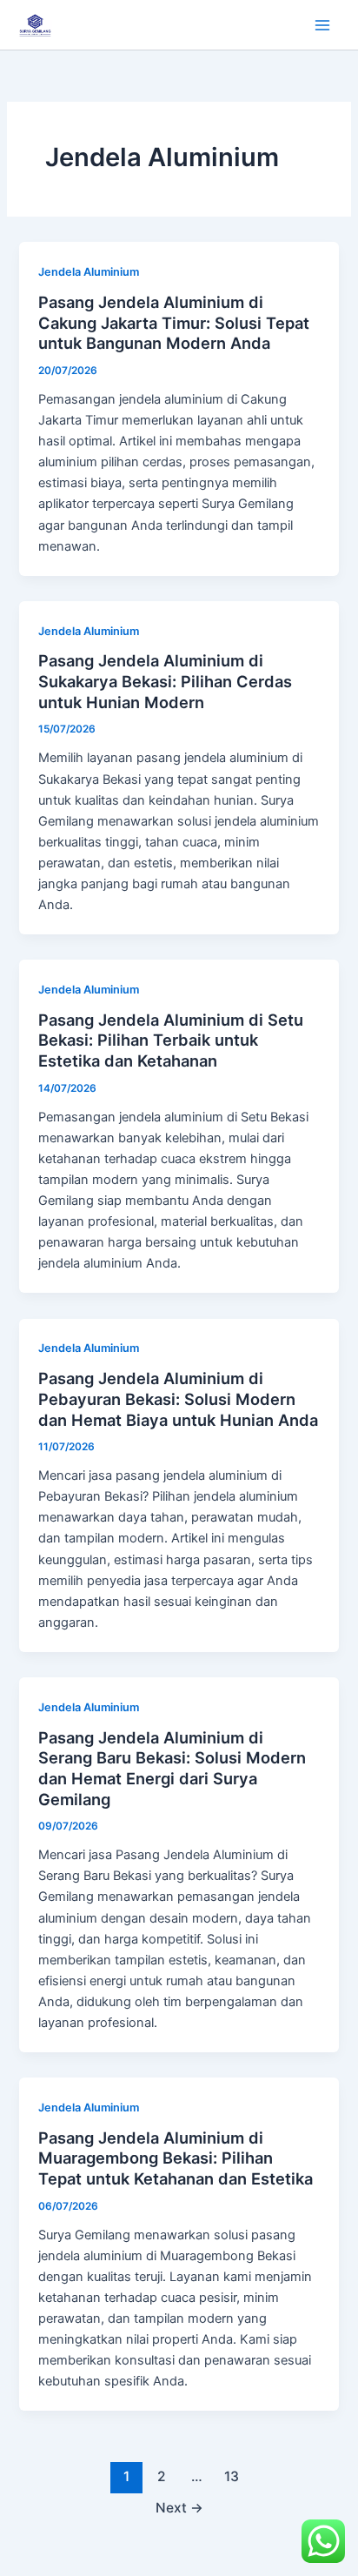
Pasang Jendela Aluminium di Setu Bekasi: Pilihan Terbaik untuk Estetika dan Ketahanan (171, 1040)
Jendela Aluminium (89, 272)
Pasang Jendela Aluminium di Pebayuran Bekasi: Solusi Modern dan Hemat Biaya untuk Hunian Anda (178, 1398)
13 (232, 2476)
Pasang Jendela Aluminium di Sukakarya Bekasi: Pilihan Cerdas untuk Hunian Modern (165, 681)
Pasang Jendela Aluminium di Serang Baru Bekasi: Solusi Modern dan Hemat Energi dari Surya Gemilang (172, 1768)
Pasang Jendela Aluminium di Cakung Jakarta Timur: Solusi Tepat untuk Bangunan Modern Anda (174, 322)
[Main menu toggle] (322, 25)
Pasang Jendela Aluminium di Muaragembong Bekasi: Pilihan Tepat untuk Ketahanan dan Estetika (176, 2158)
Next (179, 2508)
